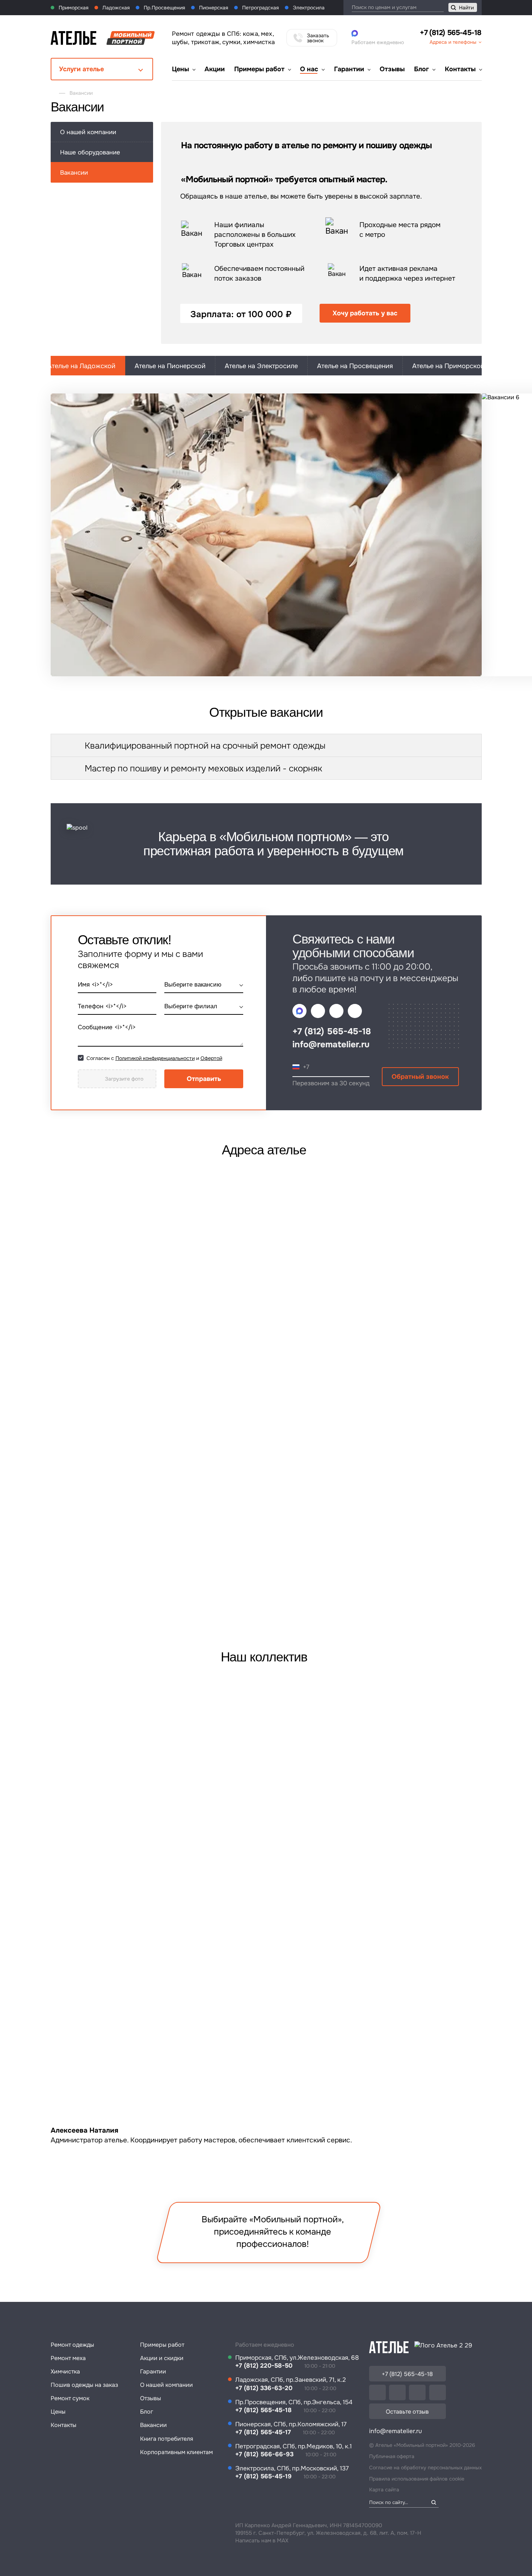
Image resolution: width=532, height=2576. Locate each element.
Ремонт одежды (72, 2345)
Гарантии (349, 69)
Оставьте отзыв (407, 2412)
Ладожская (115, 8)
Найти (466, 8)
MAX (283, 2541)
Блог (421, 69)
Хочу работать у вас (365, 313)
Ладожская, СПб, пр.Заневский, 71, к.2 (291, 2380)
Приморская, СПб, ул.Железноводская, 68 (297, 2358)
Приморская (73, 8)
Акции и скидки (162, 2358)
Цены (180, 69)
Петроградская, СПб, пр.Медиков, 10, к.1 (294, 2446)
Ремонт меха (68, 2358)
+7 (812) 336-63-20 (95, 1543)
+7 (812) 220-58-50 (264, 2366)
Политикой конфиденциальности (155, 1058)
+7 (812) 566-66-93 (264, 2454)
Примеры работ (259, 69)
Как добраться (431, 1547)
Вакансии (153, 2425)
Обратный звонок (420, 1077)
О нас (309, 69)
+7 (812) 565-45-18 (451, 33)
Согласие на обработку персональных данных (425, 2468)
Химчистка (65, 2371)
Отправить (204, 1079)
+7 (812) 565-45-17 (263, 2432)
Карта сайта (384, 2490)
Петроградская (260, 8)
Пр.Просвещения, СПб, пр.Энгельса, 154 (294, 2402)
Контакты (460, 69)
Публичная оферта (392, 2456)
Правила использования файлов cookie (417, 2479)
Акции (215, 69)
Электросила (308, 8)
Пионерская (213, 8)
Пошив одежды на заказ (84, 2385)
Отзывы (392, 69)
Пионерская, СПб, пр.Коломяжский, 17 (291, 2424)
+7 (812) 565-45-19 (263, 2476)
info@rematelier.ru (331, 1044)
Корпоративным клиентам (176, 2452)
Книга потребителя (167, 2439)
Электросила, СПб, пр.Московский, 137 (292, 2468)
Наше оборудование (90, 152)
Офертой (211, 1058)
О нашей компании (88, 132)
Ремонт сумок (70, 2398)
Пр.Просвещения (164, 8)
